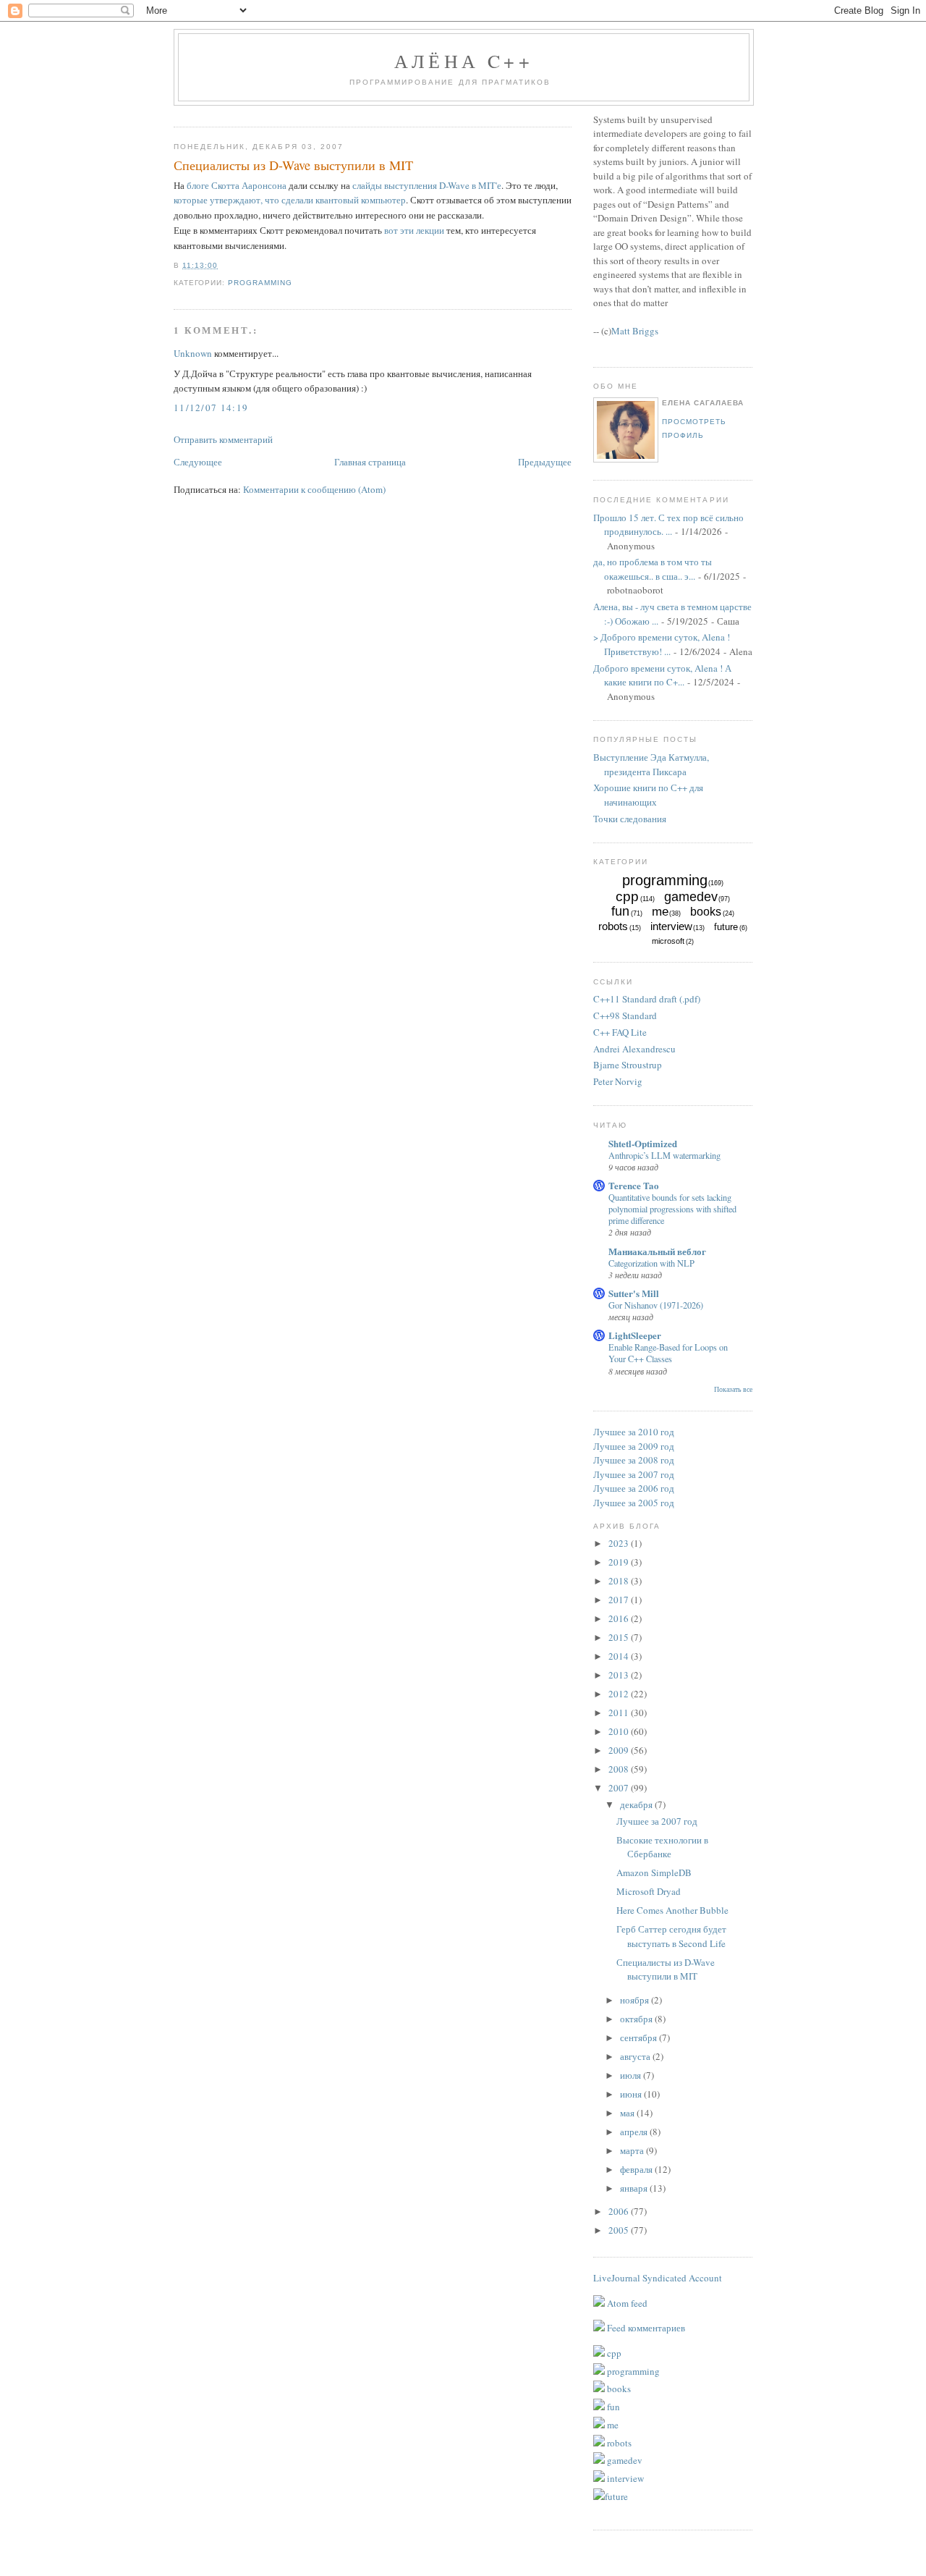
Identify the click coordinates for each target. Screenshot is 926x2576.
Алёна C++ (464, 61)
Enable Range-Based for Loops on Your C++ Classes (668, 1353)
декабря (637, 1804)
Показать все (733, 1389)
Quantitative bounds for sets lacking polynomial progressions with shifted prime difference (672, 1209)
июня (632, 2094)
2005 (620, 2230)
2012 (620, 1694)
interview (671, 926)
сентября (640, 2037)
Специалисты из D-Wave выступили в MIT (293, 165)
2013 (620, 1675)
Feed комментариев (645, 2328)
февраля (637, 2169)
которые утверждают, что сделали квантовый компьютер (290, 200)
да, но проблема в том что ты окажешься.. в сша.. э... (653, 569)
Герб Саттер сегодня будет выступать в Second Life (671, 1936)
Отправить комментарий (223, 439)
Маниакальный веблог (657, 1251)
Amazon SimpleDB (654, 1872)
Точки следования (630, 819)
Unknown (193, 353)
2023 (620, 1543)
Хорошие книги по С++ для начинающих (648, 795)
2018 (620, 1581)
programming (260, 283)
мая (628, 2113)
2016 (620, 1618)
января (635, 2188)
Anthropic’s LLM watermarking (664, 1155)
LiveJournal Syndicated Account (658, 2278)
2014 (620, 1656)
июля (632, 2075)
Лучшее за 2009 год (634, 1446)
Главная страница (370, 462)
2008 (620, 1769)
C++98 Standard (625, 1015)
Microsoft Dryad (649, 1891)
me (660, 912)
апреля (635, 2132)
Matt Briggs (635, 331)
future (726, 927)
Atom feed (626, 2303)
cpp (627, 896)
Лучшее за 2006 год (634, 1488)
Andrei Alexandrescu (634, 1049)
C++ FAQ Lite (620, 1032)
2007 (620, 1788)
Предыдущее (545, 462)
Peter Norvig (618, 1081)
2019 (620, 1562)
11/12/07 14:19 (211, 407)
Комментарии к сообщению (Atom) (314, 489)
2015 (620, 1637)
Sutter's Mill (634, 1293)
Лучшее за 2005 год (634, 1503)
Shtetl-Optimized (643, 1143)
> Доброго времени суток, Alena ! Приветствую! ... (662, 644)
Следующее (198, 462)
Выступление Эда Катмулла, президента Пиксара (651, 764)
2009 (620, 1750)
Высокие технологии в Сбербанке (662, 1847)
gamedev (691, 897)
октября (637, 2019)
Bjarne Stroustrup (628, 1065)
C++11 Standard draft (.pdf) (647, 999)
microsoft (668, 941)
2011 (620, 1713)
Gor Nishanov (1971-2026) (656, 1305)
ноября (636, 2000)
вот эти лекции (414, 230)
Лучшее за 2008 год (634, 1460)
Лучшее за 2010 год (634, 1432)
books (706, 912)
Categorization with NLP (651, 1263)
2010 (620, 1731)
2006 (620, 2211)
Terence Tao (634, 1185)
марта (633, 2150)
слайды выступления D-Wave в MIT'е (427, 185)
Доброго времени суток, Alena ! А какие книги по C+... (662, 675)
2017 (620, 1600)
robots (613, 926)
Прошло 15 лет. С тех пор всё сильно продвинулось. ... (668, 525)
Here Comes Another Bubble (672, 1910)
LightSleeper (635, 1335)
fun (620, 911)
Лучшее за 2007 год (634, 1474)
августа (636, 2056)
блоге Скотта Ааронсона (237, 185)
